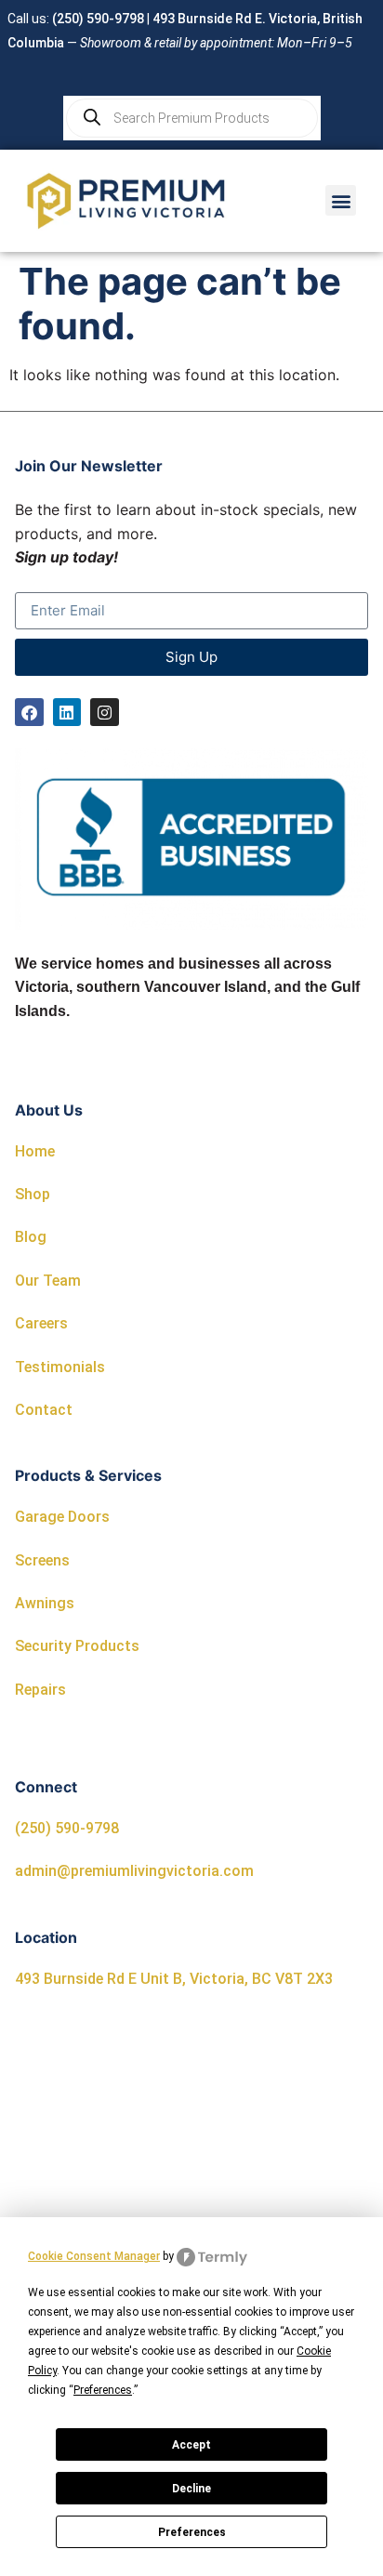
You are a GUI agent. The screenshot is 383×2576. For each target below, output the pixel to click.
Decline (191, 2489)
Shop (33, 1194)
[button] (341, 200)
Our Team (48, 1281)
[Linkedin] (67, 713)
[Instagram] (105, 713)
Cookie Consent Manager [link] (94, 2256)
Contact (44, 1410)
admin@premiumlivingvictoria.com (134, 1871)
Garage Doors (62, 1517)
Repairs (40, 1690)
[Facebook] (29, 713)
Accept (191, 2445)
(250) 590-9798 (98, 19)
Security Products (77, 1646)
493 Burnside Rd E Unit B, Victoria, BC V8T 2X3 (174, 1979)
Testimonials (60, 1367)
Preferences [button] (103, 2390)
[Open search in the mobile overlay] (192, 118)
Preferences (192, 2532)
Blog (31, 1237)
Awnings (45, 1603)
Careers (41, 1323)
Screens (42, 1560)
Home (35, 1151)
